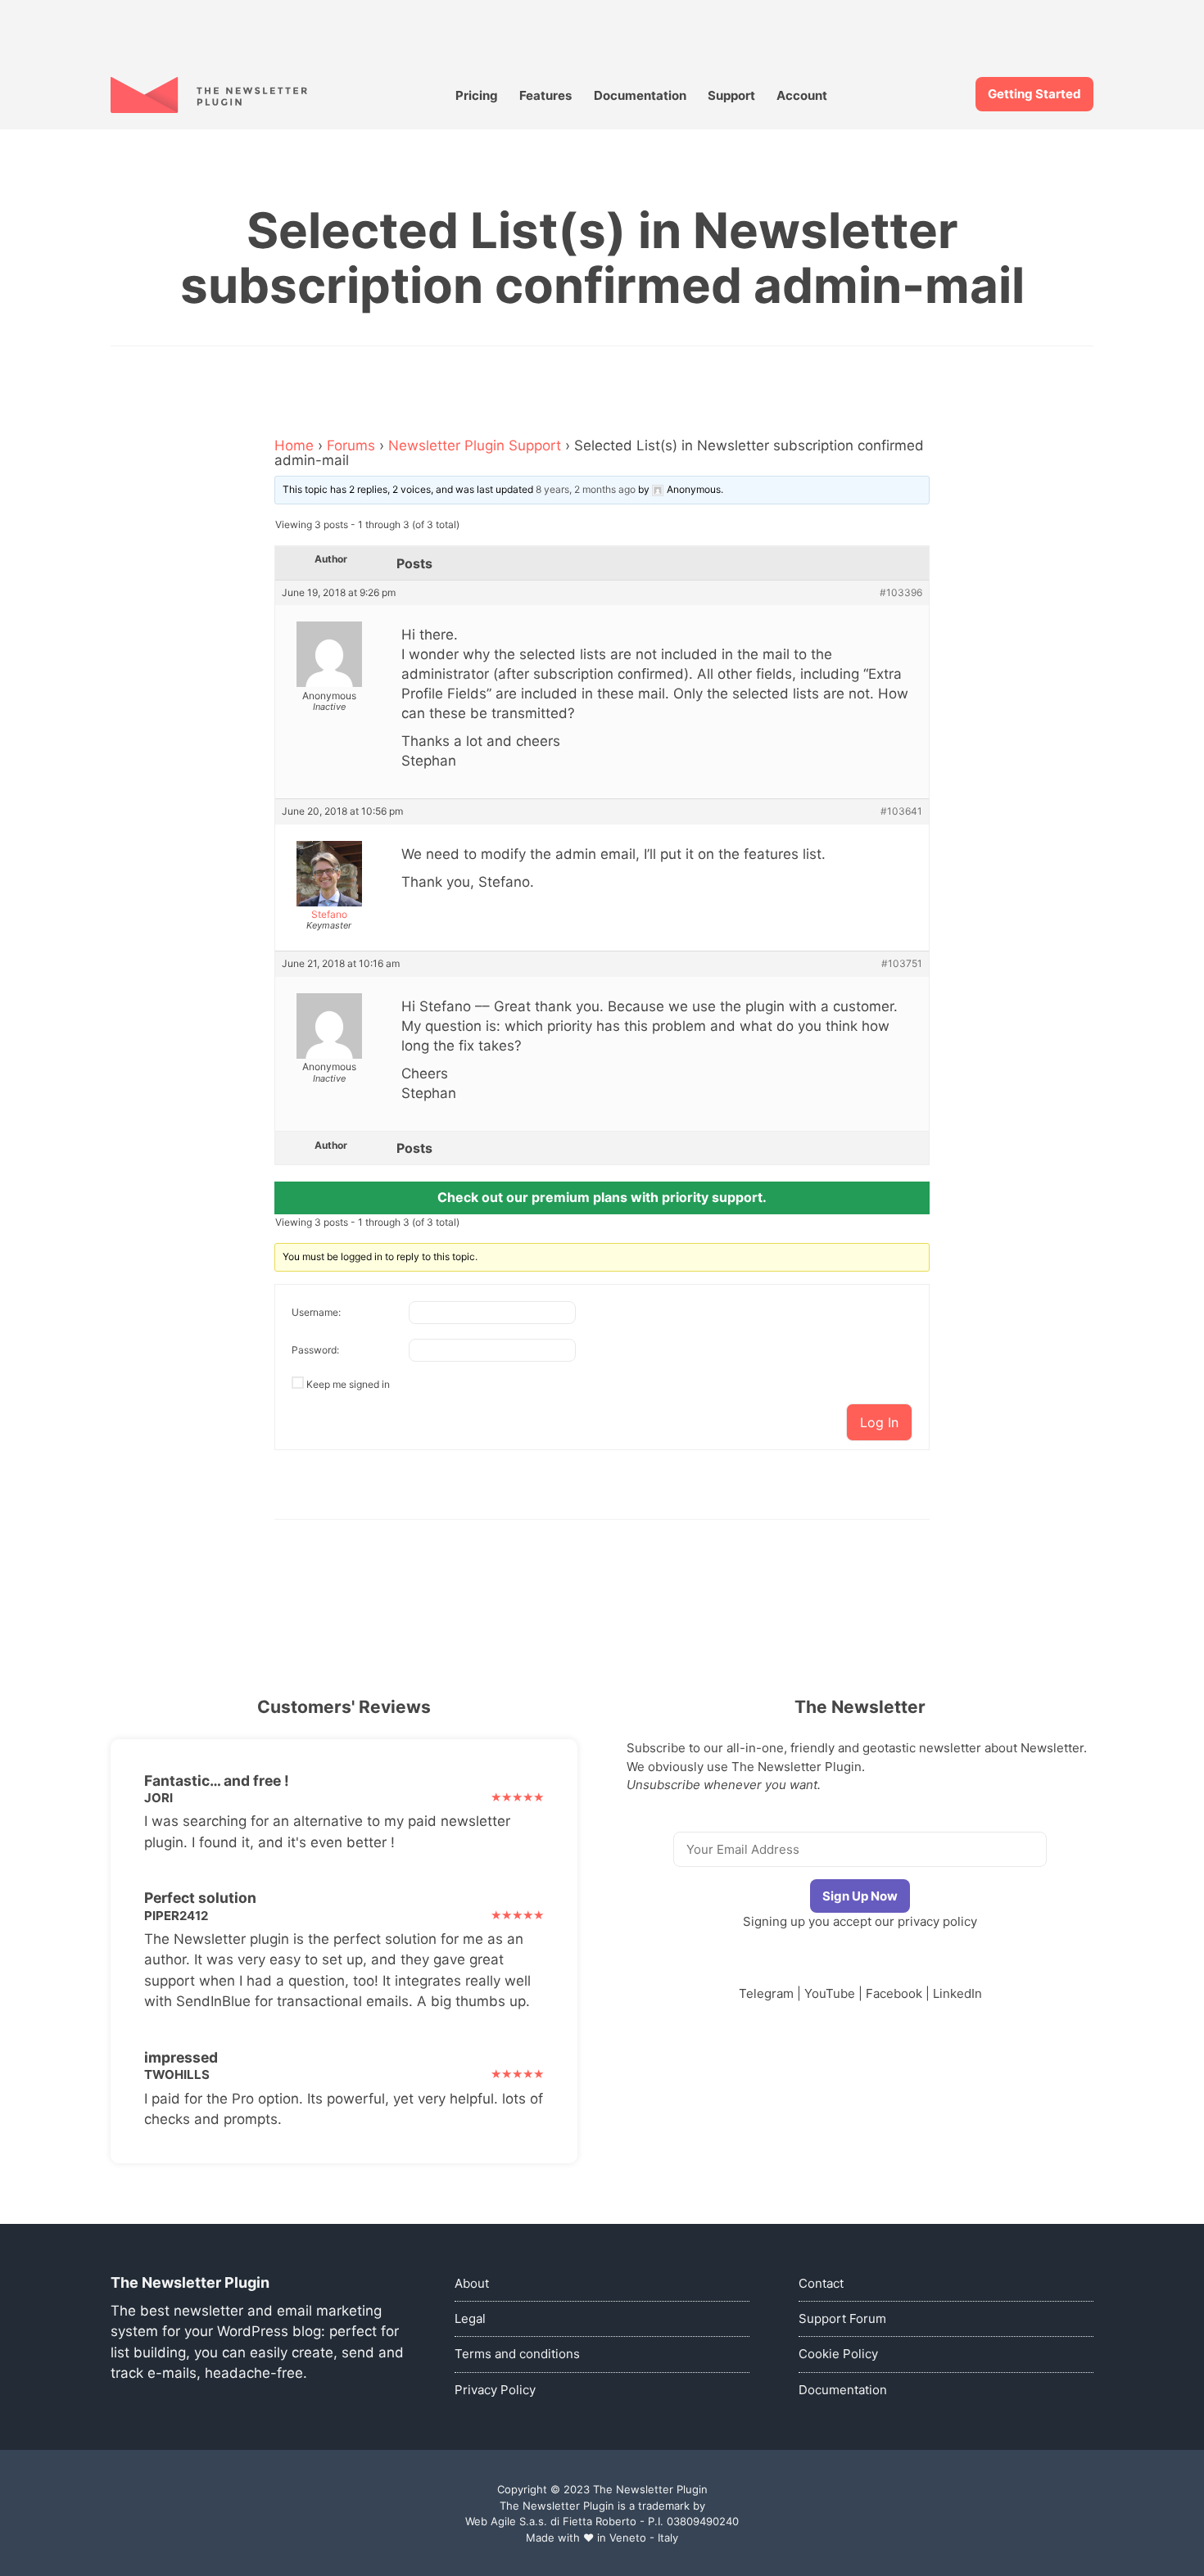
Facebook (894, 1993)
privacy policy (937, 1921)
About (472, 2283)
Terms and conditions (517, 2354)
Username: (316, 1312)
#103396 (901, 593)
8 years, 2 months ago (586, 489)
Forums (351, 445)
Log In (879, 1422)
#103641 (901, 811)
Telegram (766, 1993)
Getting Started (1034, 94)
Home (294, 445)
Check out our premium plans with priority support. (602, 1197)
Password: (315, 1350)
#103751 (902, 964)
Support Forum (842, 2318)
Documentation (640, 95)
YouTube (830, 1993)
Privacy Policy (495, 2390)
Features (545, 95)
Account (802, 95)
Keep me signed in (348, 1384)
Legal (470, 2318)
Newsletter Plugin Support (475, 445)
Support (731, 95)
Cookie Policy (838, 2354)
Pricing (477, 95)
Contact (821, 2283)
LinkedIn (957, 1993)
